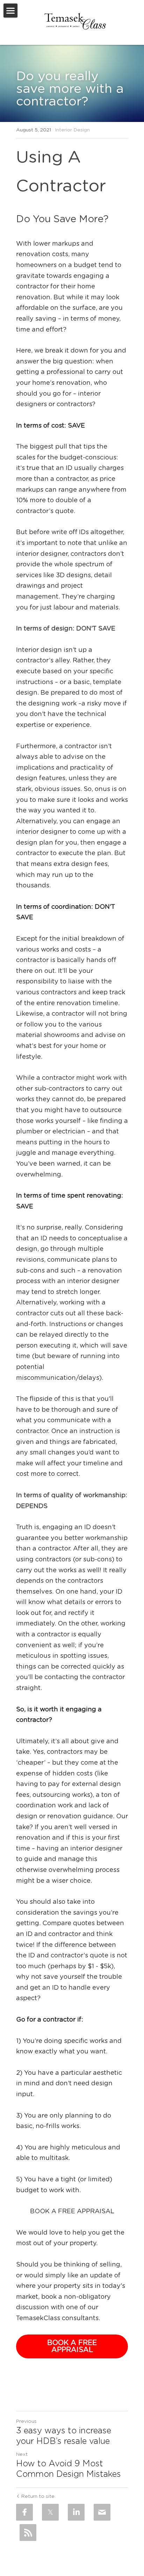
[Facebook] (24, 2512)
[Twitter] (50, 2512)
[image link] (75, 21)
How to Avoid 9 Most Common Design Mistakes (69, 2469)
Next (22, 2454)
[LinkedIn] (76, 2512)
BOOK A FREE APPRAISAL (72, 2346)
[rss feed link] (28, 2533)
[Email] (102, 2512)
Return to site (38, 2496)
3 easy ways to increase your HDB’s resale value (64, 2436)
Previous (26, 2421)
